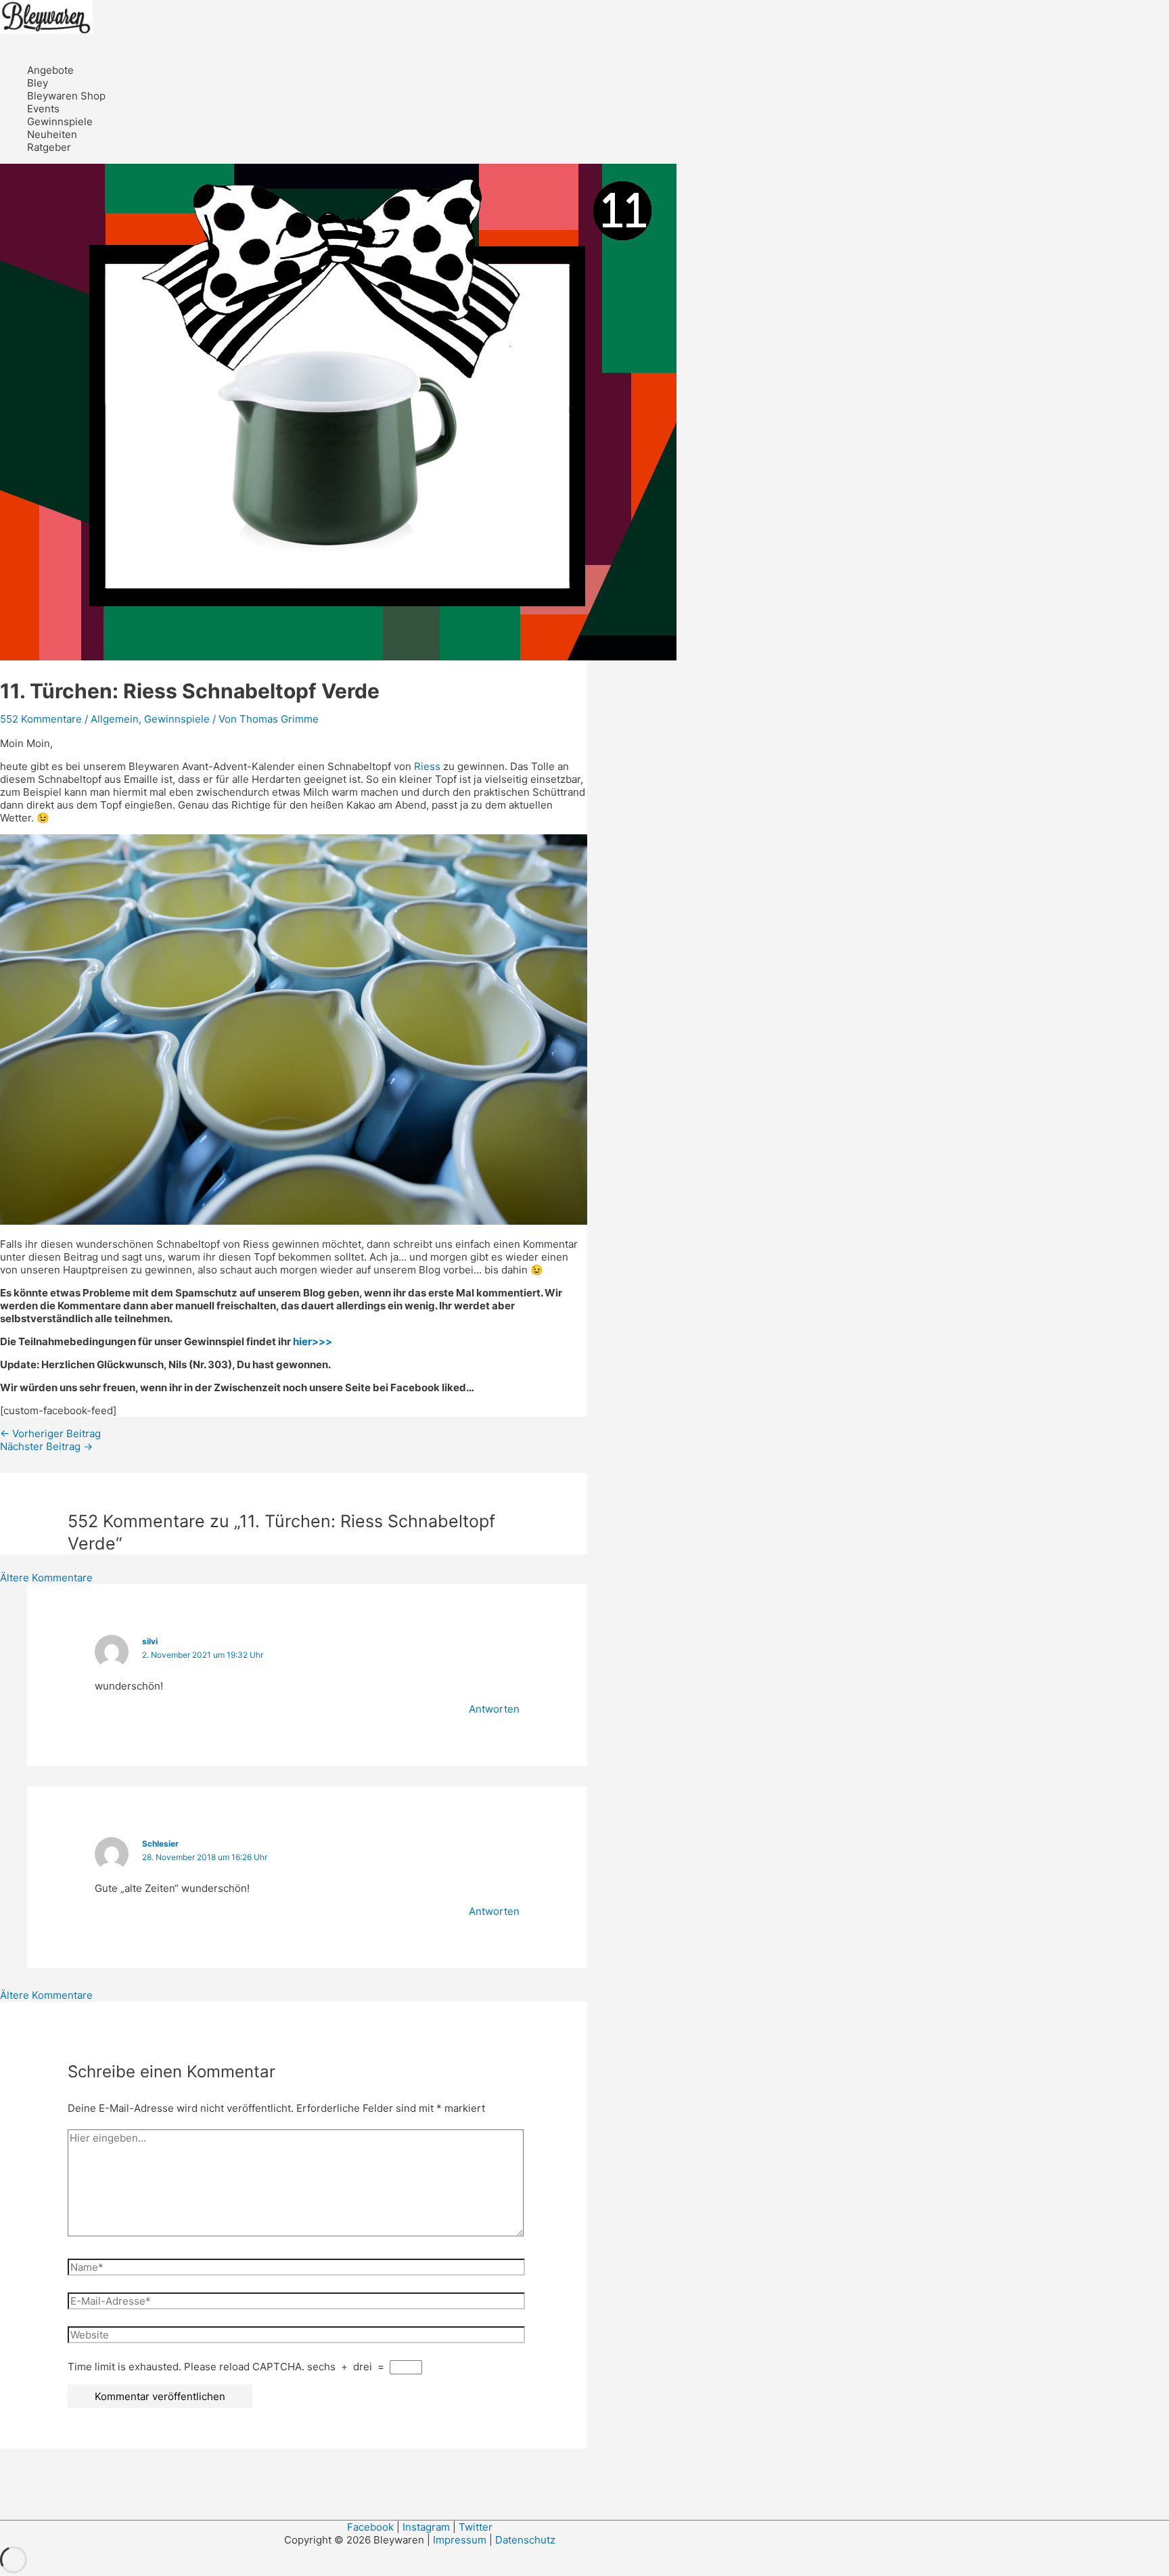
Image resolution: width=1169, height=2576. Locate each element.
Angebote (50, 70)
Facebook (370, 2527)
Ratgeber (49, 147)
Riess (427, 766)
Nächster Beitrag (46, 1446)
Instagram (426, 2527)
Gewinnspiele (60, 121)
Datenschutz (525, 2540)
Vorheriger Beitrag (50, 1433)
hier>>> (313, 1341)
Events (43, 109)
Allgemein (115, 719)
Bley (38, 83)
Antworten (494, 1709)
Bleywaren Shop (66, 96)
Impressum (461, 2540)
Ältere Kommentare (46, 1578)
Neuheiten (52, 134)
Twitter (476, 2527)
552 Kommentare (41, 719)
